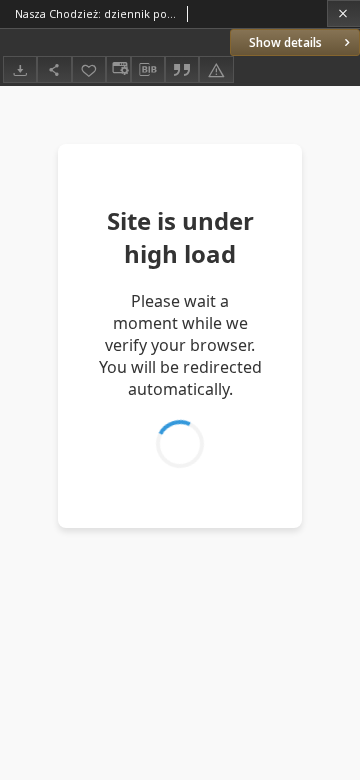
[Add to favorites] (89, 69)
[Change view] (118, 69)
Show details (285, 42)
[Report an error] (216, 69)
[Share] (54, 69)
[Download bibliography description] (148, 70)
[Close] (343, 13)
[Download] (20, 69)
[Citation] (182, 69)
